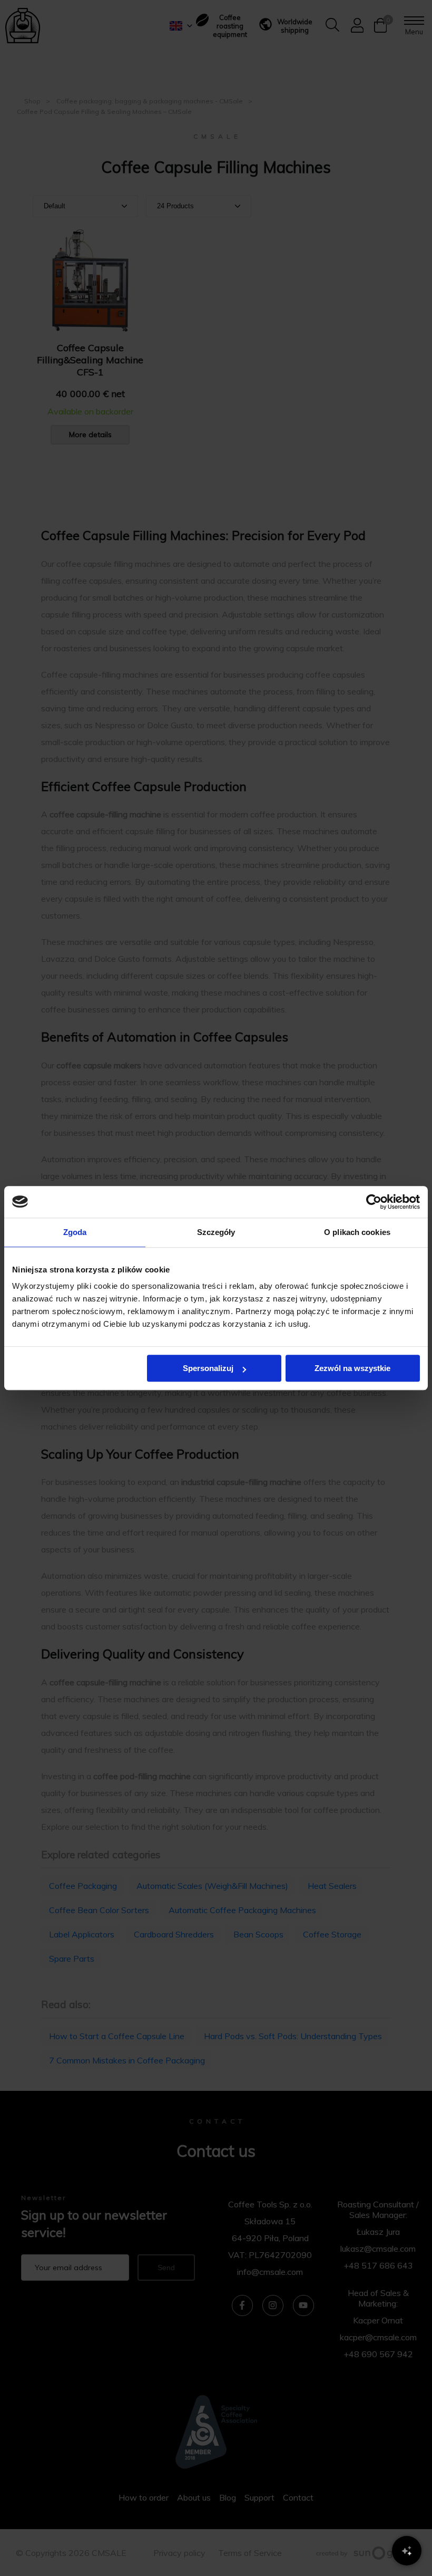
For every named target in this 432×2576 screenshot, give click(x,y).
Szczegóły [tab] (216, 1232)
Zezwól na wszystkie (352, 1368)
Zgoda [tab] (75, 1232)
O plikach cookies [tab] (357, 1232)
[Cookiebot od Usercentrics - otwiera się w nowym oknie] (374, 1202)
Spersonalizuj (208, 1368)
